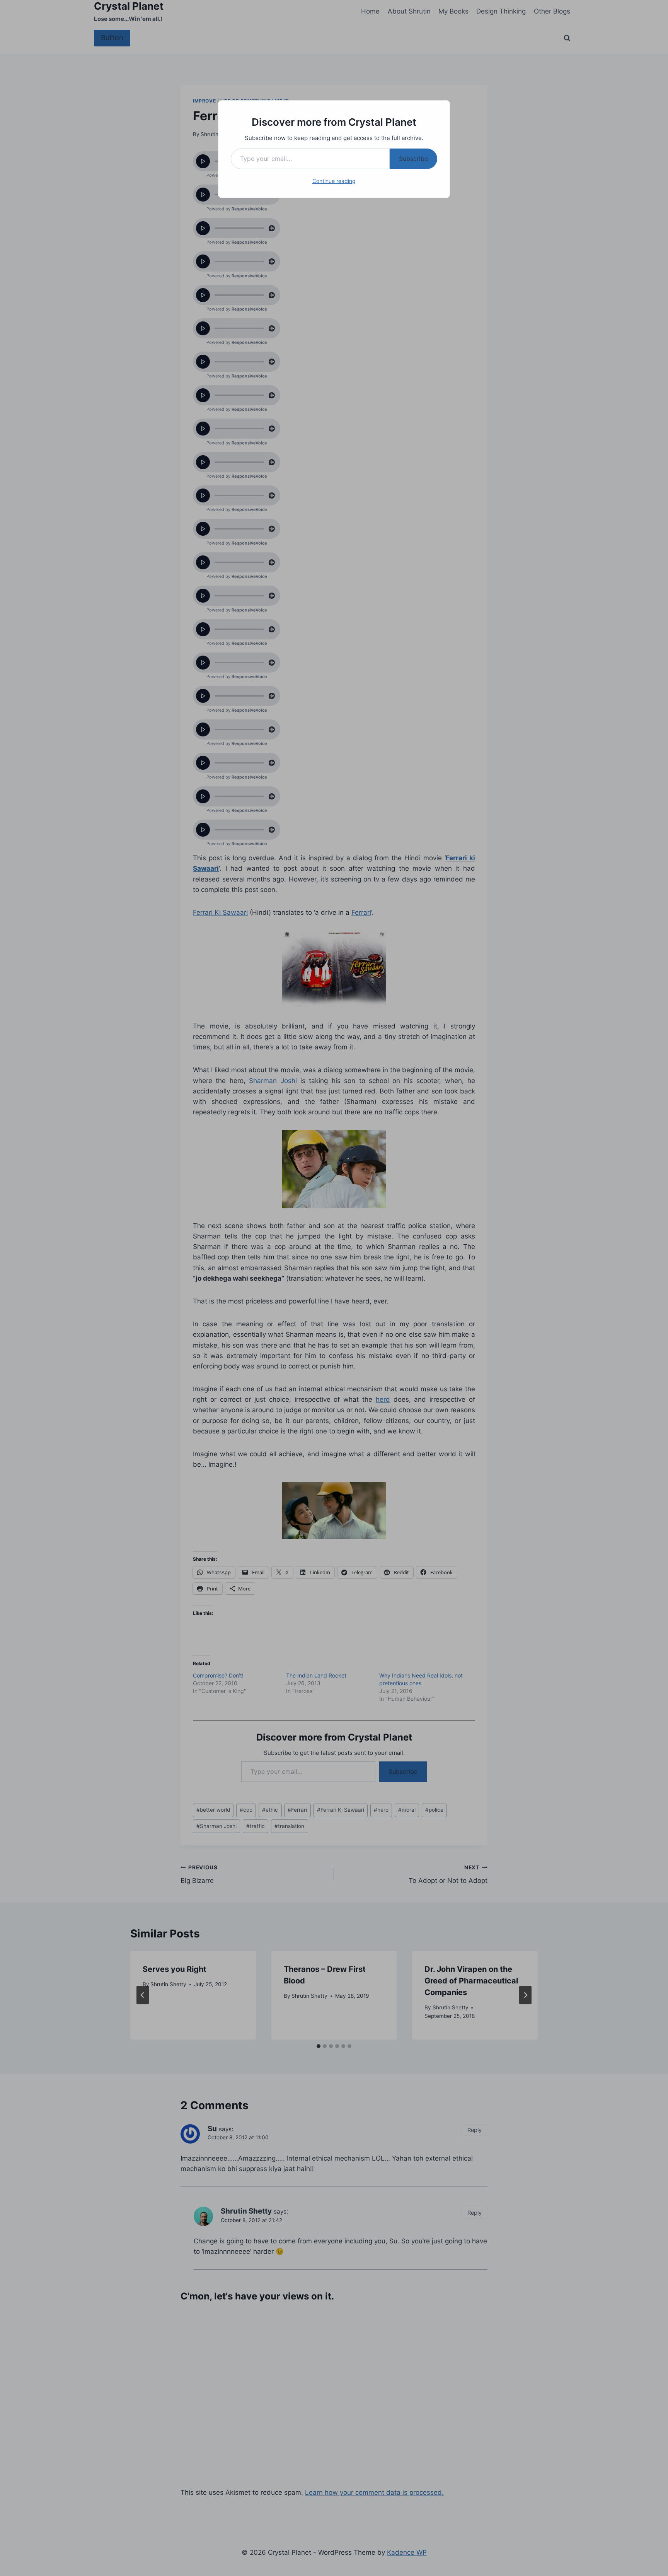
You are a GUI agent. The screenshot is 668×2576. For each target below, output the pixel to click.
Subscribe (413, 159)
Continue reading (334, 181)
